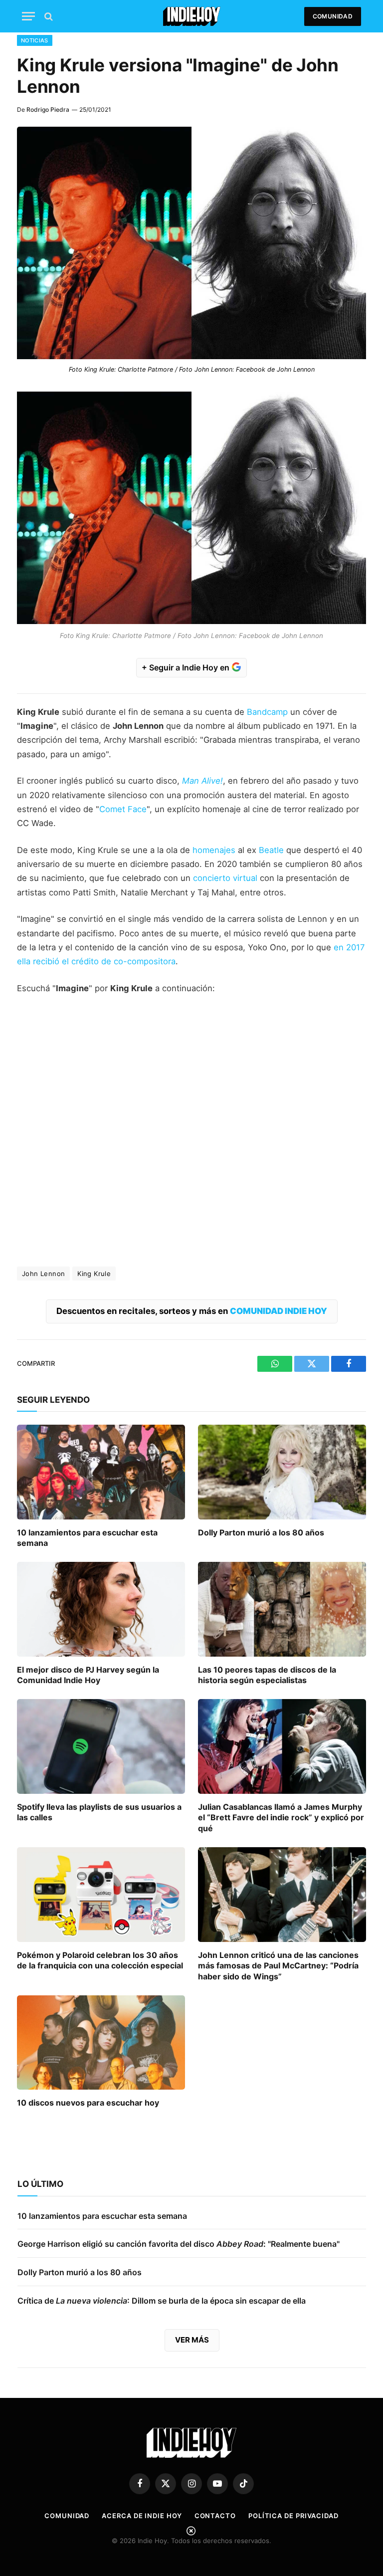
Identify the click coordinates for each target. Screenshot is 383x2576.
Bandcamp (267, 712)
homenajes (214, 850)
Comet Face (123, 809)
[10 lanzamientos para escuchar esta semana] (101, 1472)
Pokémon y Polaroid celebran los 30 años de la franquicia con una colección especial (100, 1960)
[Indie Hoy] (192, 16)
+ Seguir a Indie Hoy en (187, 667)
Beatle (271, 850)
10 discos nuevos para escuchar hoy (88, 2103)
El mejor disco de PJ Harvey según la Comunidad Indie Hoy (88, 1675)
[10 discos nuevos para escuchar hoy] (101, 2043)
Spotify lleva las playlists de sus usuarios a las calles (99, 1812)
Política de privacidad (293, 2516)
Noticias (35, 40)
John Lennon (43, 1274)
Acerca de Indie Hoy (142, 2516)
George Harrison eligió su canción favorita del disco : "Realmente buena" (179, 2244)
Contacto (215, 2516)
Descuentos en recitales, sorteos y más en (192, 1311)
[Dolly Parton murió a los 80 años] (282, 1472)
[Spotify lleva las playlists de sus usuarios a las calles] (101, 1746)
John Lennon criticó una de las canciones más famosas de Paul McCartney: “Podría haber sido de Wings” (278, 1966)
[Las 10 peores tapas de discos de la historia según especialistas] (282, 1609)
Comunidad (333, 16)
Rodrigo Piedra (48, 109)
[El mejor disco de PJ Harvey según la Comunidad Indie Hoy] (101, 1609)
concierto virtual (225, 878)
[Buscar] (48, 16)
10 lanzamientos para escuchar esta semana (87, 1538)
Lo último (40, 2184)
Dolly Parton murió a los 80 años (261, 1532)
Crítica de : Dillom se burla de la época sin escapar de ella (162, 2301)
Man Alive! (202, 781)
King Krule (94, 1274)
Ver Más (192, 2340)
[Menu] (28, 16)
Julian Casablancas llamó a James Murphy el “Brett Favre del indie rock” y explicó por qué (281, 1818)
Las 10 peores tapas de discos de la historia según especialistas (267, 1675)
